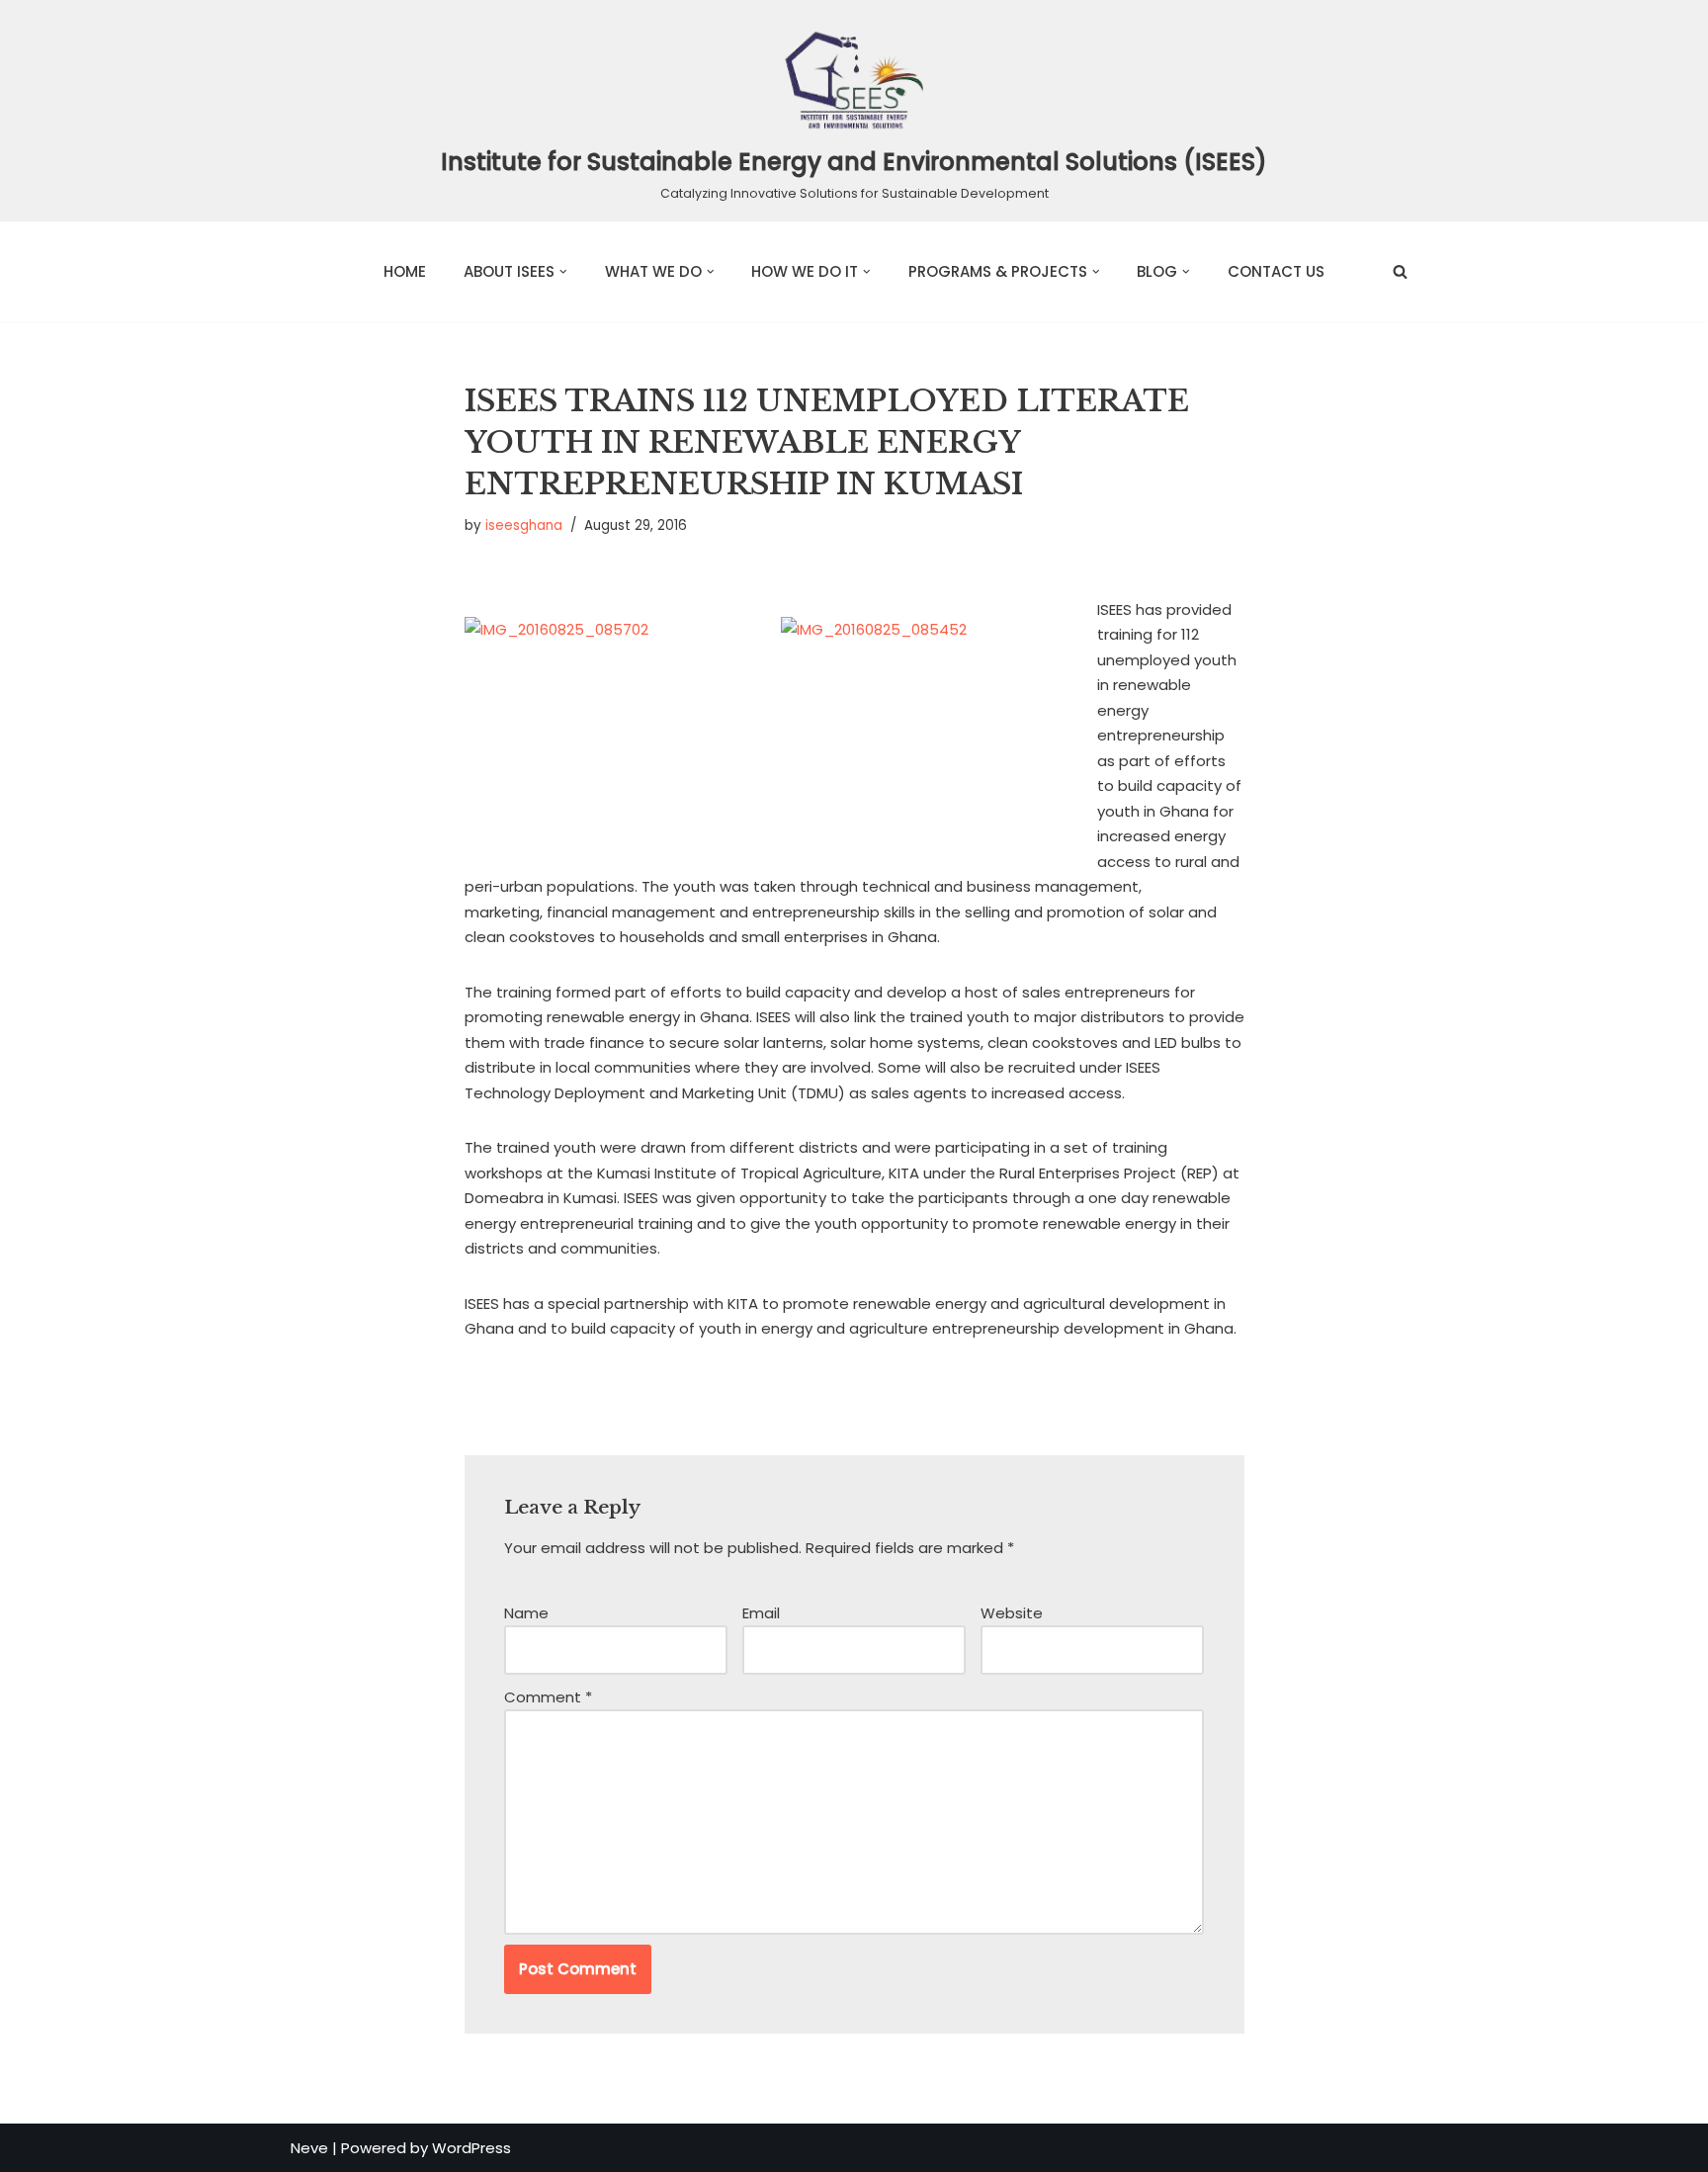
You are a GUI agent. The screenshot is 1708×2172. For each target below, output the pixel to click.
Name (526, 1613)
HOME (405, 271)
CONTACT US (1276, 271)
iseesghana (524, 525)
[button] (563, 272)
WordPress (471, 2148)
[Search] (1400, 271)
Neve (309, 2148)
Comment (548, 1697)
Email (761, 1613)
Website (1012, 1613)
